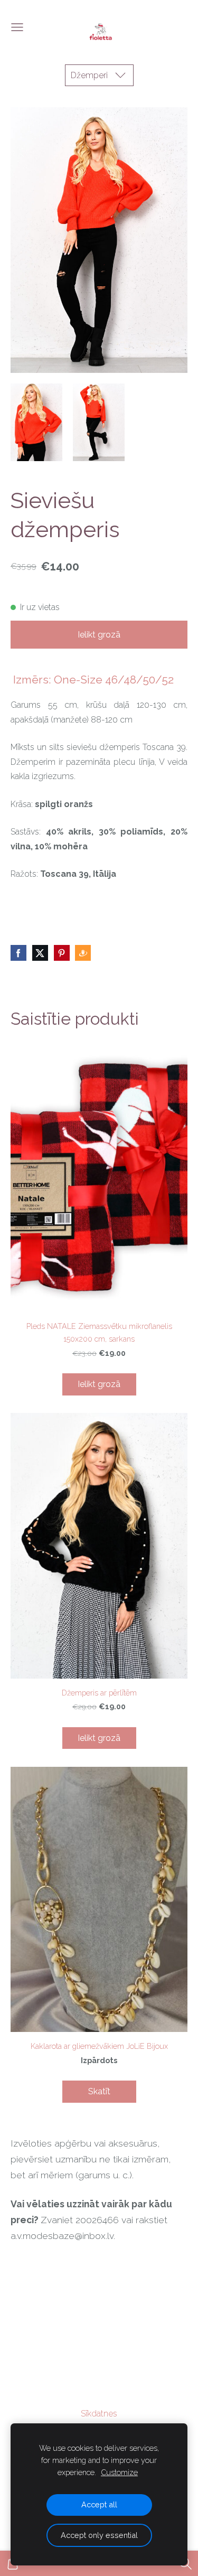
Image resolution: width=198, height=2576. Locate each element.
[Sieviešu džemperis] (36, 422)
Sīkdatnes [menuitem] (99, 2414)
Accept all (99, 2504)
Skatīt (99, 2091)
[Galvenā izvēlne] (17, 27)
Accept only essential (99, 2535)
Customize (119, 2472)
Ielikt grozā (99, 635)
